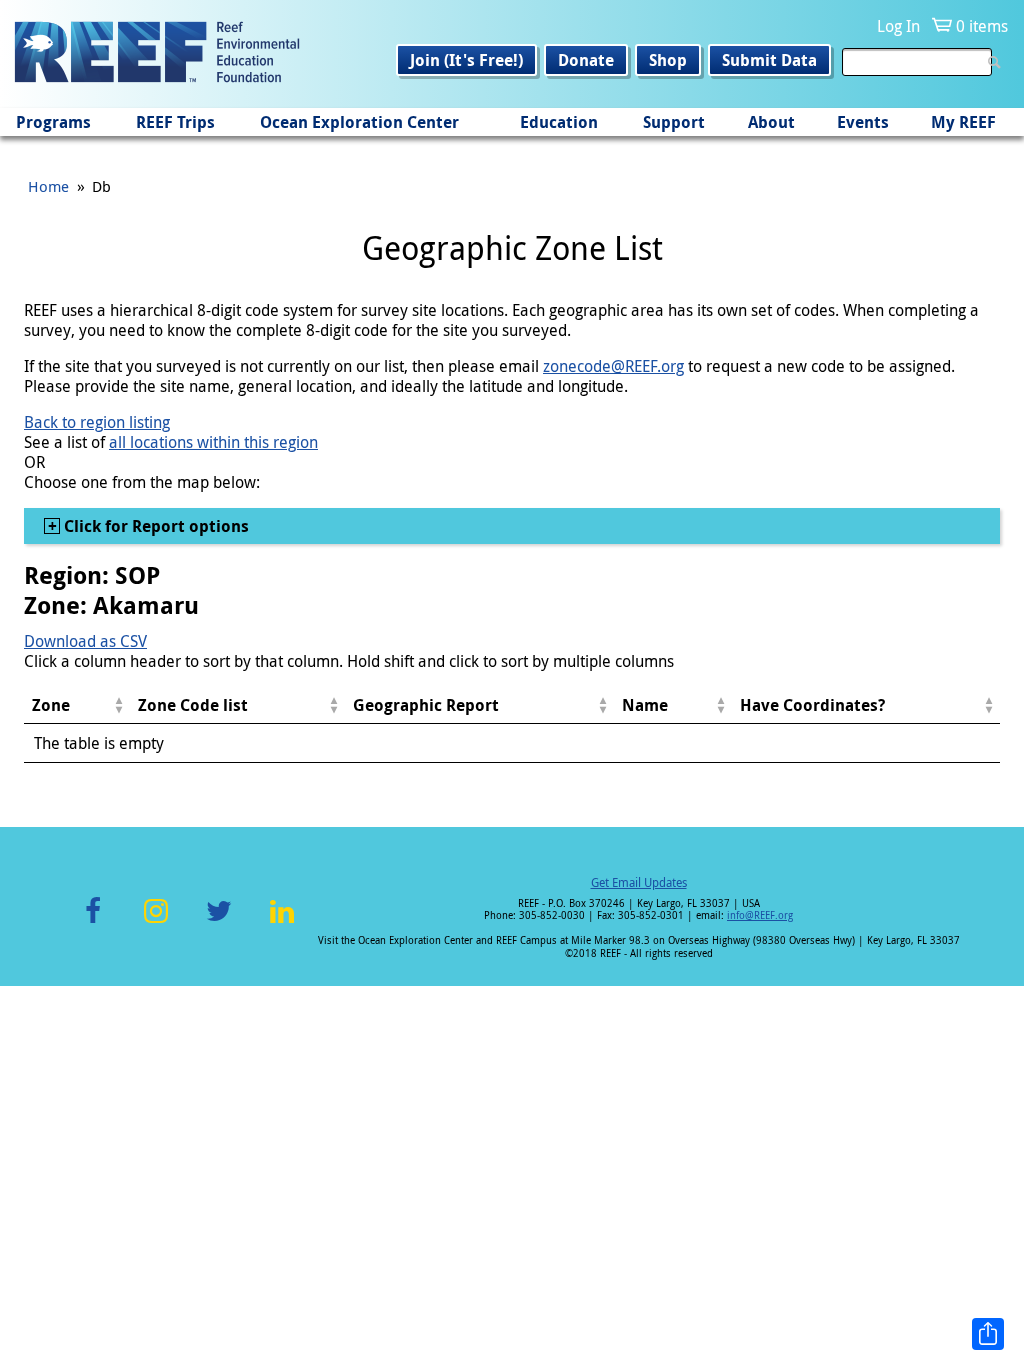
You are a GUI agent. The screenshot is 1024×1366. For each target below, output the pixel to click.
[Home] (157, 54)
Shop (668, 60)
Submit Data (769, 60)
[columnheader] (77, 705)
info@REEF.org (760, 915)
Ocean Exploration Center (359, 122)
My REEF (963, 122)
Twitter (219, 922)
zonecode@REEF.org (613, 366)
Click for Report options (154, 526)
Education (559, 122)
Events (863, 122)
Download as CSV (85, 641)
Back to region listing (97, 422)
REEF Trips (175, 122)
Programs (53, 122)
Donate (586, 60)
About (771, 122)
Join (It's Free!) (466, 60)
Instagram (156, 922)
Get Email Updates (639, 882)
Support (674, 122)
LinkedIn (281, 922)
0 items (982, 26)
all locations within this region (213, 442)
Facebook (93, 922)
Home (48, 186)
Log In (898, 26)
